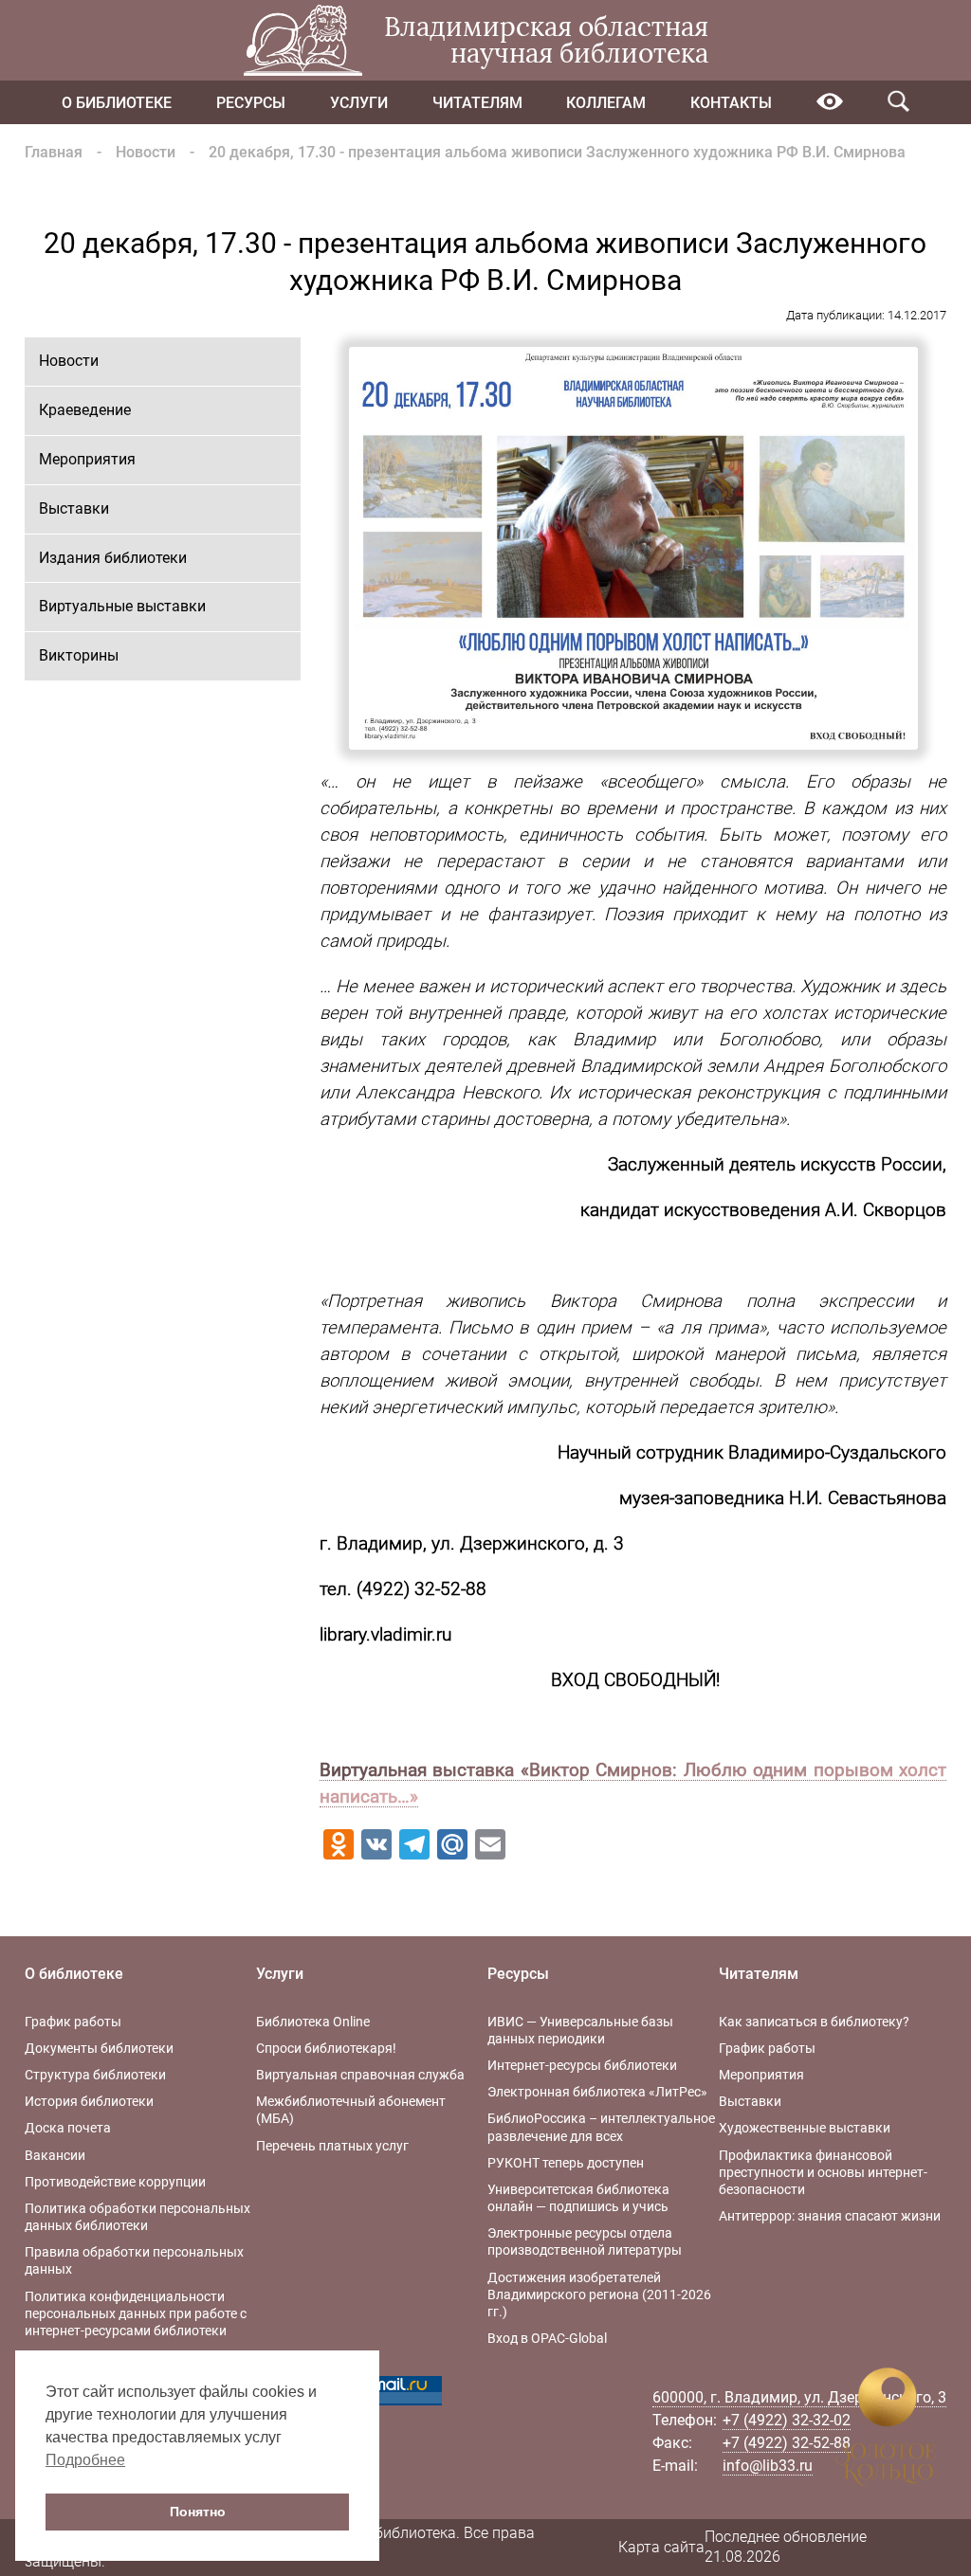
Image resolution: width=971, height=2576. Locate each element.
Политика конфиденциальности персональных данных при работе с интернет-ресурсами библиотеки (136, 2313)
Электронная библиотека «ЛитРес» (597, 2092)
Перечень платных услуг (332, 2146)
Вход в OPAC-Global (547, 2338)
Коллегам (606, 103)
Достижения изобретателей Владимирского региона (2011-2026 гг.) (599, 2295)
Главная (54, 152)
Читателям (477, 103)
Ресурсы (251, 103)
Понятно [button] (198, 2512)
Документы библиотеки (99, 2048)
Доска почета (68, 2128)
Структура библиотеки (95, 2075)
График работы (73, 2022)
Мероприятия (87, 459)
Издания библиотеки (113, 558)
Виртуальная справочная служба (360, 2075)
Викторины (79, 655)
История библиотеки (89, 2101)
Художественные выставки (805, 2128)
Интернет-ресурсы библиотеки (582, 2065)
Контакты (731, 103)
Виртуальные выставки (122, 606)
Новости (146, 152)
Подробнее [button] (85, 2460)
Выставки (74, 508)
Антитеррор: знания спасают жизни (830, 2216)
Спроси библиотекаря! (326, 2048)
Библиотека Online (313, 2022)
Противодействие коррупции (115, 2182)
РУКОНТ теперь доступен (566, 2163)
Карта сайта (661, 2547)
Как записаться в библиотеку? (814, 2022)
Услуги (359, 103)
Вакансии (55, 2155)
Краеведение (85, 410)
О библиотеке (117, 103)
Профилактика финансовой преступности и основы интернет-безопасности (823, 2172)
